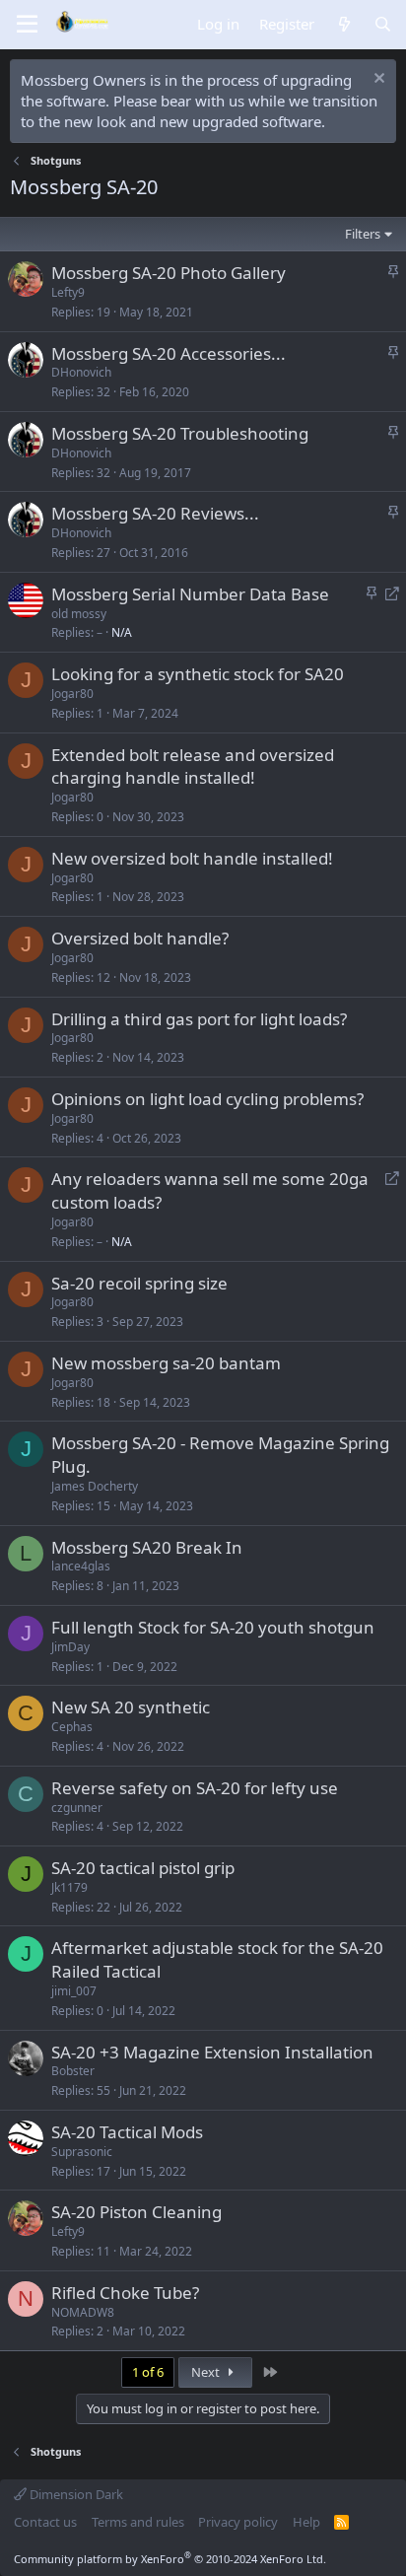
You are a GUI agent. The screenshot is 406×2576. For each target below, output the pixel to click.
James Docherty (95, 1486)
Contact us (45, 2522)
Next (207, 2372)
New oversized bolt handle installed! (192, 858)
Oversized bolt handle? (140, 938)
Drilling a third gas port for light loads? (199, 1019)
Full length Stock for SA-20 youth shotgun (213, 1627)
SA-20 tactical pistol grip (143, 1868)
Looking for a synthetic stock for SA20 (198, 674)
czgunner (77, 1808)
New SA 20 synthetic (131, 1707)
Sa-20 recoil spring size (139, 1283)
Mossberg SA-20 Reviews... (155, 513)
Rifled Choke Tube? (125, 2293)
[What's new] (343, 24)
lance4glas (81, 1566)
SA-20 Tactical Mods (127, 2132)
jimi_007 (74, 1991)
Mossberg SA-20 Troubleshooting (180, 433)
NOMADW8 (83, 2312)
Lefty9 (68, 292)
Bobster (73, 2071)
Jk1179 (69, 1887)
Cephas (72, 1727)
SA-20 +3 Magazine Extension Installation (212, 2052)
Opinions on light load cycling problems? (207, 1099)
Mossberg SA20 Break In (147, 1547)
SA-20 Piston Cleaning (136, 2212)
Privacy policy (238, 2522)
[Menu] (27, 25)
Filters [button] (363, 234)
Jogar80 (72, 694)
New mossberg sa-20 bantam (166, 1363)
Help (306, 2522)
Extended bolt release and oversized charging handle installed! (193, 766)
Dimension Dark (75, 2494)
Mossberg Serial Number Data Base (190, 594)
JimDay (70, 1647)
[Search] (383, 24)
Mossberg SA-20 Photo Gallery (169, 273)
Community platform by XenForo (170, 2559)
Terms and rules (138, 2522)
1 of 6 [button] (148, 2372)
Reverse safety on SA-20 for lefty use (195, 1788)
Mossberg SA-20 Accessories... (169, 353)
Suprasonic (82, 2152)
